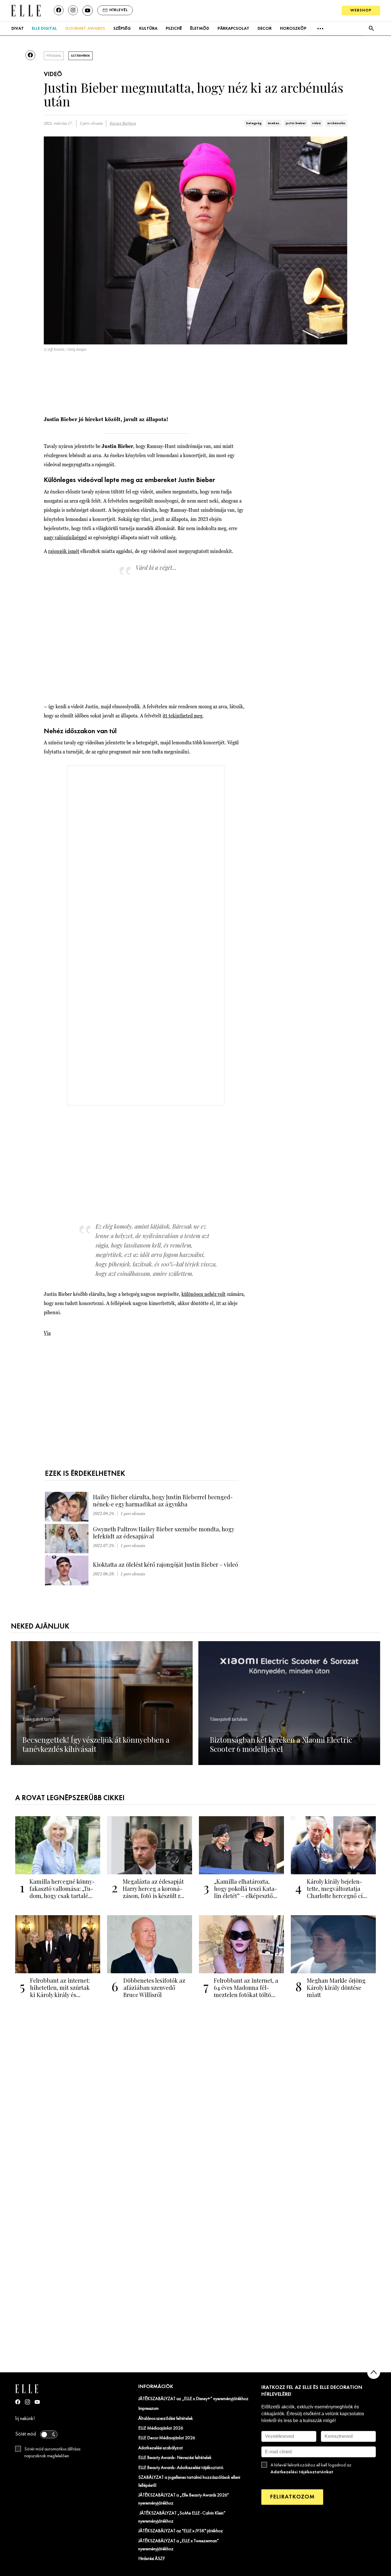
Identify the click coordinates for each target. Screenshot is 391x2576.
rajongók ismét (64, 551)
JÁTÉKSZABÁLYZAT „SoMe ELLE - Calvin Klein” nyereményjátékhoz (182, 2517)
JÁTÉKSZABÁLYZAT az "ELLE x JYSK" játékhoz (181, 2531)
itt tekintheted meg (182, 716)
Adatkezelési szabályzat (161, 2448)
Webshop (361, 10)
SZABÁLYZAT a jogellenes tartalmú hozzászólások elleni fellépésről (189, 2482)
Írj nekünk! (25, 2419)
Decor (265, 29)
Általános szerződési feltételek (166, 2419)
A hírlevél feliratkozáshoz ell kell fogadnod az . (311, 2469)
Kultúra (148, 29)
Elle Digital (44, 29)
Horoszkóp (293, 29)
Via (47, 1333)
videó (316, 123)
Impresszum (148, 2409)
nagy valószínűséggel (65, 537)
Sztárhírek (81, 56)
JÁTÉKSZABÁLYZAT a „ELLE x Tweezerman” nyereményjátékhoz (179, 2545)
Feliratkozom (292, 2497)
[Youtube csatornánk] (88, 11)
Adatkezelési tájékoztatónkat (302, 2472)
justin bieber (296, 123)
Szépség (122, 29)
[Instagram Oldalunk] (27, 2402)
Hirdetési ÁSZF (152, 2559)
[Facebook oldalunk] (59, 10)
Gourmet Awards (85, 29)
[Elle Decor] (26, 10)
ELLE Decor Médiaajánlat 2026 (167, 2438)
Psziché (174, 29)
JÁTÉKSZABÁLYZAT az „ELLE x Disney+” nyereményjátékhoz (193, 2399)
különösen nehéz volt (204, 1294)
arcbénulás (336, 123)
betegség (254, 123)
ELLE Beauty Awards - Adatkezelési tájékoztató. (181, 2468)
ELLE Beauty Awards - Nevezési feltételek (175, 2458)
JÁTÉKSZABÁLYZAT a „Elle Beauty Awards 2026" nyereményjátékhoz (183, 2499)
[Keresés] (371, 28)
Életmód (200, 29)
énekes (273, 123)
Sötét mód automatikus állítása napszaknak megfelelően (52, 2453)
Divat (18, 29)
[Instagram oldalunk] (73, 10)
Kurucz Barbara (123, 123)
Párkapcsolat (233, 29)
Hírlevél (119, 10)
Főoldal (54, 56)
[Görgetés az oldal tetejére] (374, 2372)
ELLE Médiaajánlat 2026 (161, 2428)
